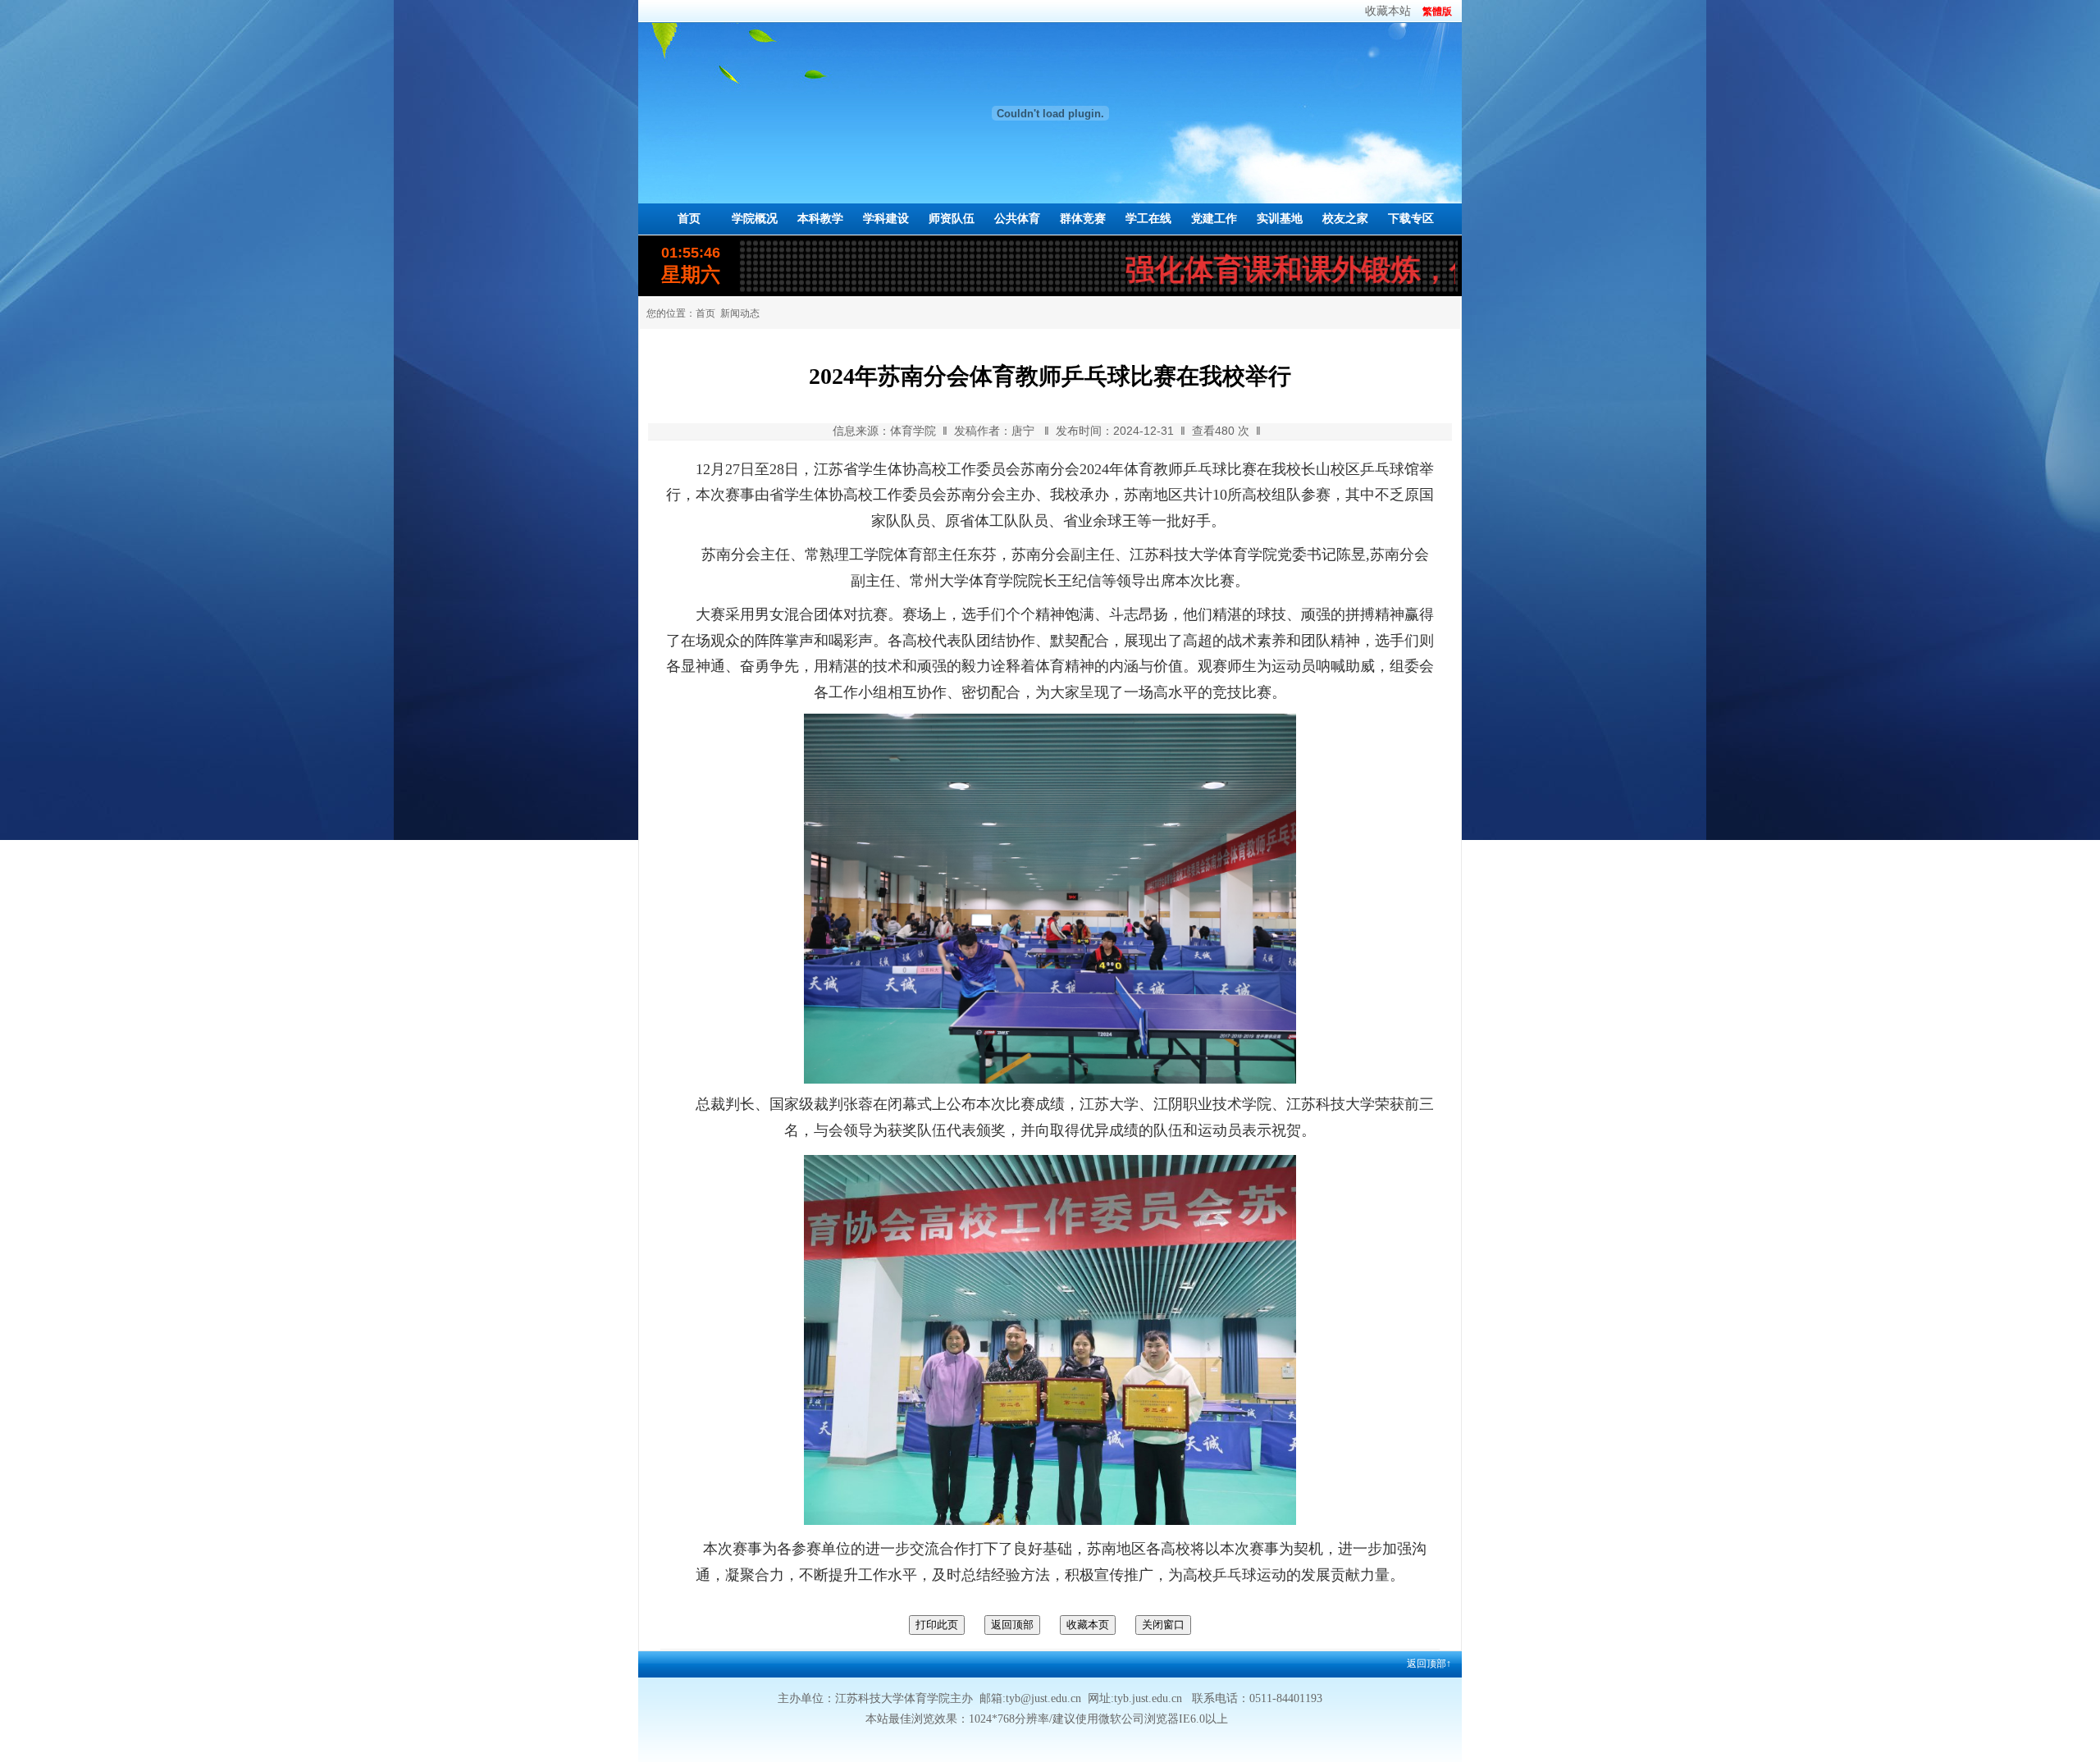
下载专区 (1411, 219)
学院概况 (755, 219)
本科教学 (820, 219)
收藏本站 (1388, 11)
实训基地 (1280, 219)
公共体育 (1017, 219)
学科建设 (886, 219)
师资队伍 (952, 219)
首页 (689, 219)
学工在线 (1148, 219)
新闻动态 (740, 313)
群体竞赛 (1083, 219)
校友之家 (1345, 219)
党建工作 (1214, 219)
